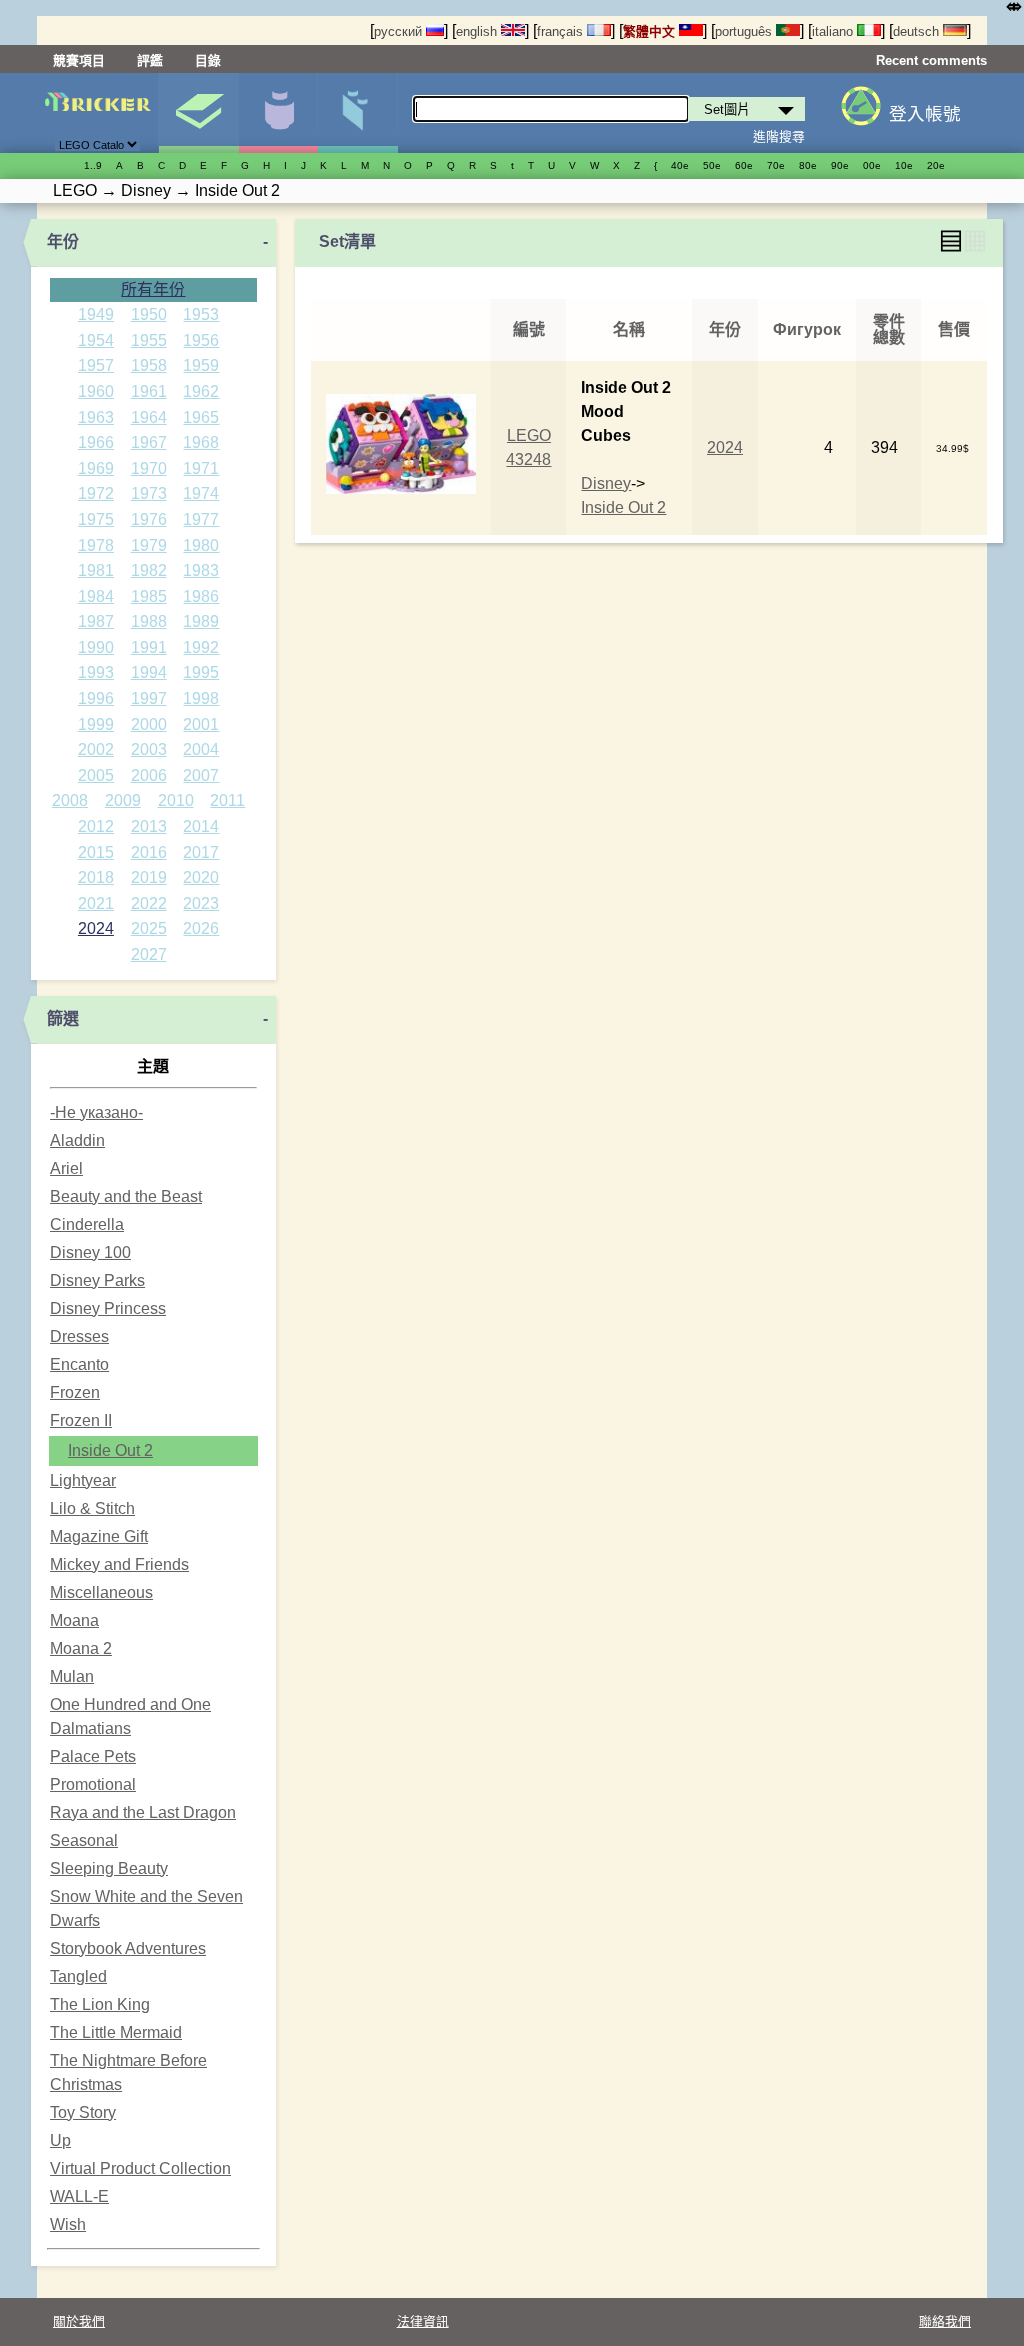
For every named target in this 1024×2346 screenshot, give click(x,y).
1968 (201, 442)
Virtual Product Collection (140, 2168)
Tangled (78, 1976)
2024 (96, 928)
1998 (201, 698)
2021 (96, 903)
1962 (201, 391)
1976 (149, 519)
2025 (149, 928)
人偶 (278, 113)
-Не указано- (96, 1112)
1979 (149, 545)
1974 (201, 493)
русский (400, 31)
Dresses (79, 1336)
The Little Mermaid (116, 2032)
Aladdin (77, 1140)
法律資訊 (423, 2321)
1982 (149, 570)
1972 (96, 493)
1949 (96, 314)
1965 (201, 417)
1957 (96, 365)
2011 (227, 800)
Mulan (72, 1676)
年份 (63, 241)
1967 (149, 442)
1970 (149, 468)
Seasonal (84, 1840)
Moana (74, 1620)
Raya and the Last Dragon (143, 1812)
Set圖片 (198, 113)
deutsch (918, 31)
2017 (201, 852)
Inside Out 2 (110, 1450)
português (745, 31)
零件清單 (357, 113)
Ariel (66, 1168)
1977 (201, 519)
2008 (70, 800)
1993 (96, 672)
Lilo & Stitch (92, 1508)
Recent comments (931, 60)
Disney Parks (97, 1280)
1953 (201, 314)
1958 (149, 365)
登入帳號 (925, 114)
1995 (201, 672)
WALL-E (79, 2196)
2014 (201, 826)
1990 (96, 647)
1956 (201, 340)
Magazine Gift (99, 1536)
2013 (149, 826)
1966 (96, 442)
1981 (96, 570)
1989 (201, 621)
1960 (96, 391)
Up (60, 2140)
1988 (149, 621)
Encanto (79, 1364)
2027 (149, 954)
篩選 (63, 1018)
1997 (149, 698)
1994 (149, 672)
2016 (149, 852)
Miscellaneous (101, 1592)
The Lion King (100, 2004)
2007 (201, 775)
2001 (201, 724)
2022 (149, 903)
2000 (149, 724)
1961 (149, 391)
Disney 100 (90, 1252)
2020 (201, 877)
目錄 (208, 60)
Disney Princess (108, 1308)
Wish (68, 2224)
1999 (96, 724)
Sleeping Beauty (109, 1868)
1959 (201, 365)
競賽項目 (79, 60)
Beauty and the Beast (126, 1196)
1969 (96, 468)
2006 (149, 775)
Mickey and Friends (119, 1564)
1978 (96, 545)
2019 (149, 877)
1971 (201, 468)
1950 (149, 314)
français (562, 31)
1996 (96, 698)
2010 (176, 800)
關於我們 (79, 2321)
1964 (149, 417)
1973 (149, 493)
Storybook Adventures (128, 1948)
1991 (149, 647)
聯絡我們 (945, 2321)
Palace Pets (93, 1756)
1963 (96, 417)
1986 (201, 596)
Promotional (93, 1784)
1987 (96, 621)
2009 (123, 800)
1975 (96, 519)
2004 (201, 749)
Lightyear (83, 1480)
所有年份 (153, 289)
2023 (201, 903)
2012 (96, 826)
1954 (96, 340)
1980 (201, 545)
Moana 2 (81, 1648)
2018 (96, 877)
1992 (201, 647)
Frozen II (81, 1420)
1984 (96, 596)
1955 (149, 340)
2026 (201, 928)
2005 (96, 775)
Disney (606, 483)
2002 (96, 749)
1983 (201, 570)
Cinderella (87, 1224)
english (478, 31)
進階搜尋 (779, 136)
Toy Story (83, 2112)
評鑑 (150, 60)
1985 (149, 596)
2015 (96, 852)
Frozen (75, 1392)
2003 (149, 749)
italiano (834, 31)
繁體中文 (651, 31)
